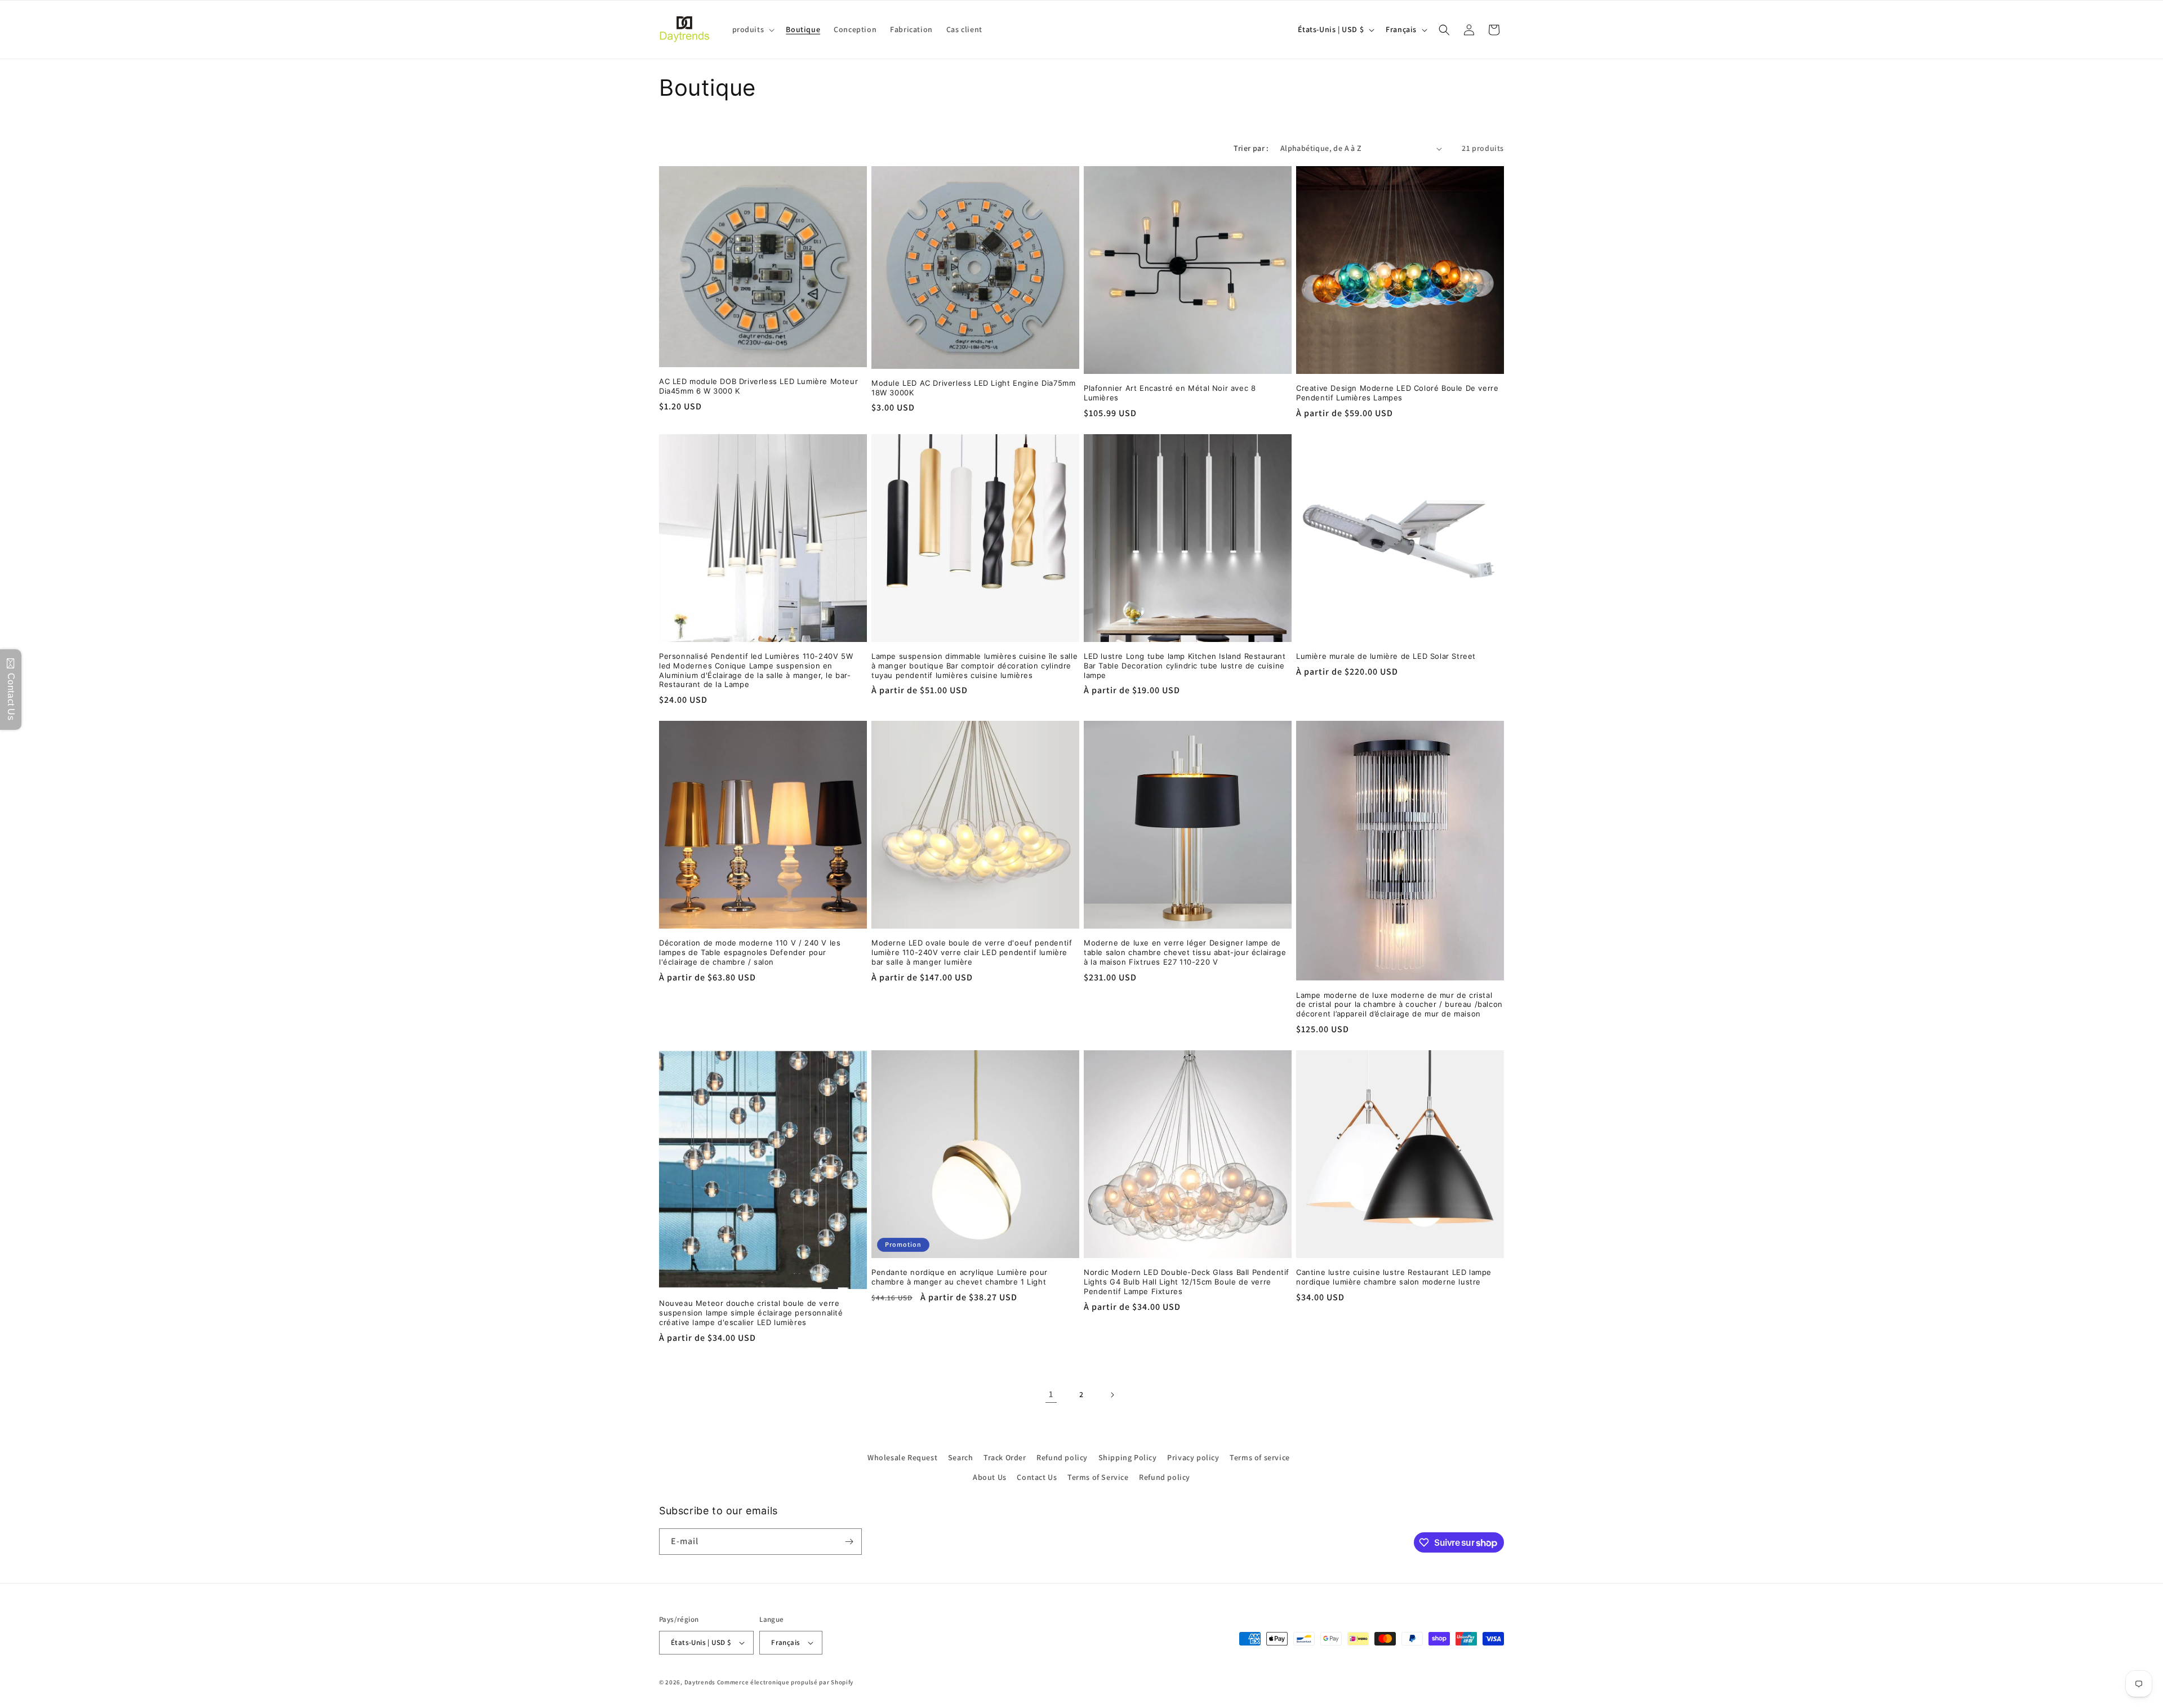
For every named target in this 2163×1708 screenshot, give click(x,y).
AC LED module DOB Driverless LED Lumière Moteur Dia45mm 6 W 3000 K (758, 386)
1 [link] (1051, 1394)
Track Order (1005, 1457)
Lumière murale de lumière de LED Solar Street (1386, 656)
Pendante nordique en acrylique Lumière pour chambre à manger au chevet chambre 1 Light (960, 1277)
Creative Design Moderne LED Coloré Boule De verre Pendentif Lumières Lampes (1397, 393)
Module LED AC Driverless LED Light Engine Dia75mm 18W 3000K (973, 388)
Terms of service (1260, 1457)
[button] (753, 29)
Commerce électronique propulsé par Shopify (785, 1682)
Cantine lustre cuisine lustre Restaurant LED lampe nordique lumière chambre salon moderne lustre (1394, 1277)
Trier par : (1251, 148)
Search (961, 1457)
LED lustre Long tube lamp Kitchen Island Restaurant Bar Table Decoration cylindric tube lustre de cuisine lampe (1185, 666)
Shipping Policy (1128, 1457)
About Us (990, 1477)
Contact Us (1037, 1477)
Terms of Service (1098, 1477)
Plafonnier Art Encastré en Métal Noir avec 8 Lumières (1170, 393)
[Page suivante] (1112, 1395)
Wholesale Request (902, 1457)
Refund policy (1062, 1457)
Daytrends (700, 1682)
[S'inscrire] (849, 1542)
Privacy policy (1193, 1457)
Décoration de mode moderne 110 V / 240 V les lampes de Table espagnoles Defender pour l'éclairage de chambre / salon (750, 952)
